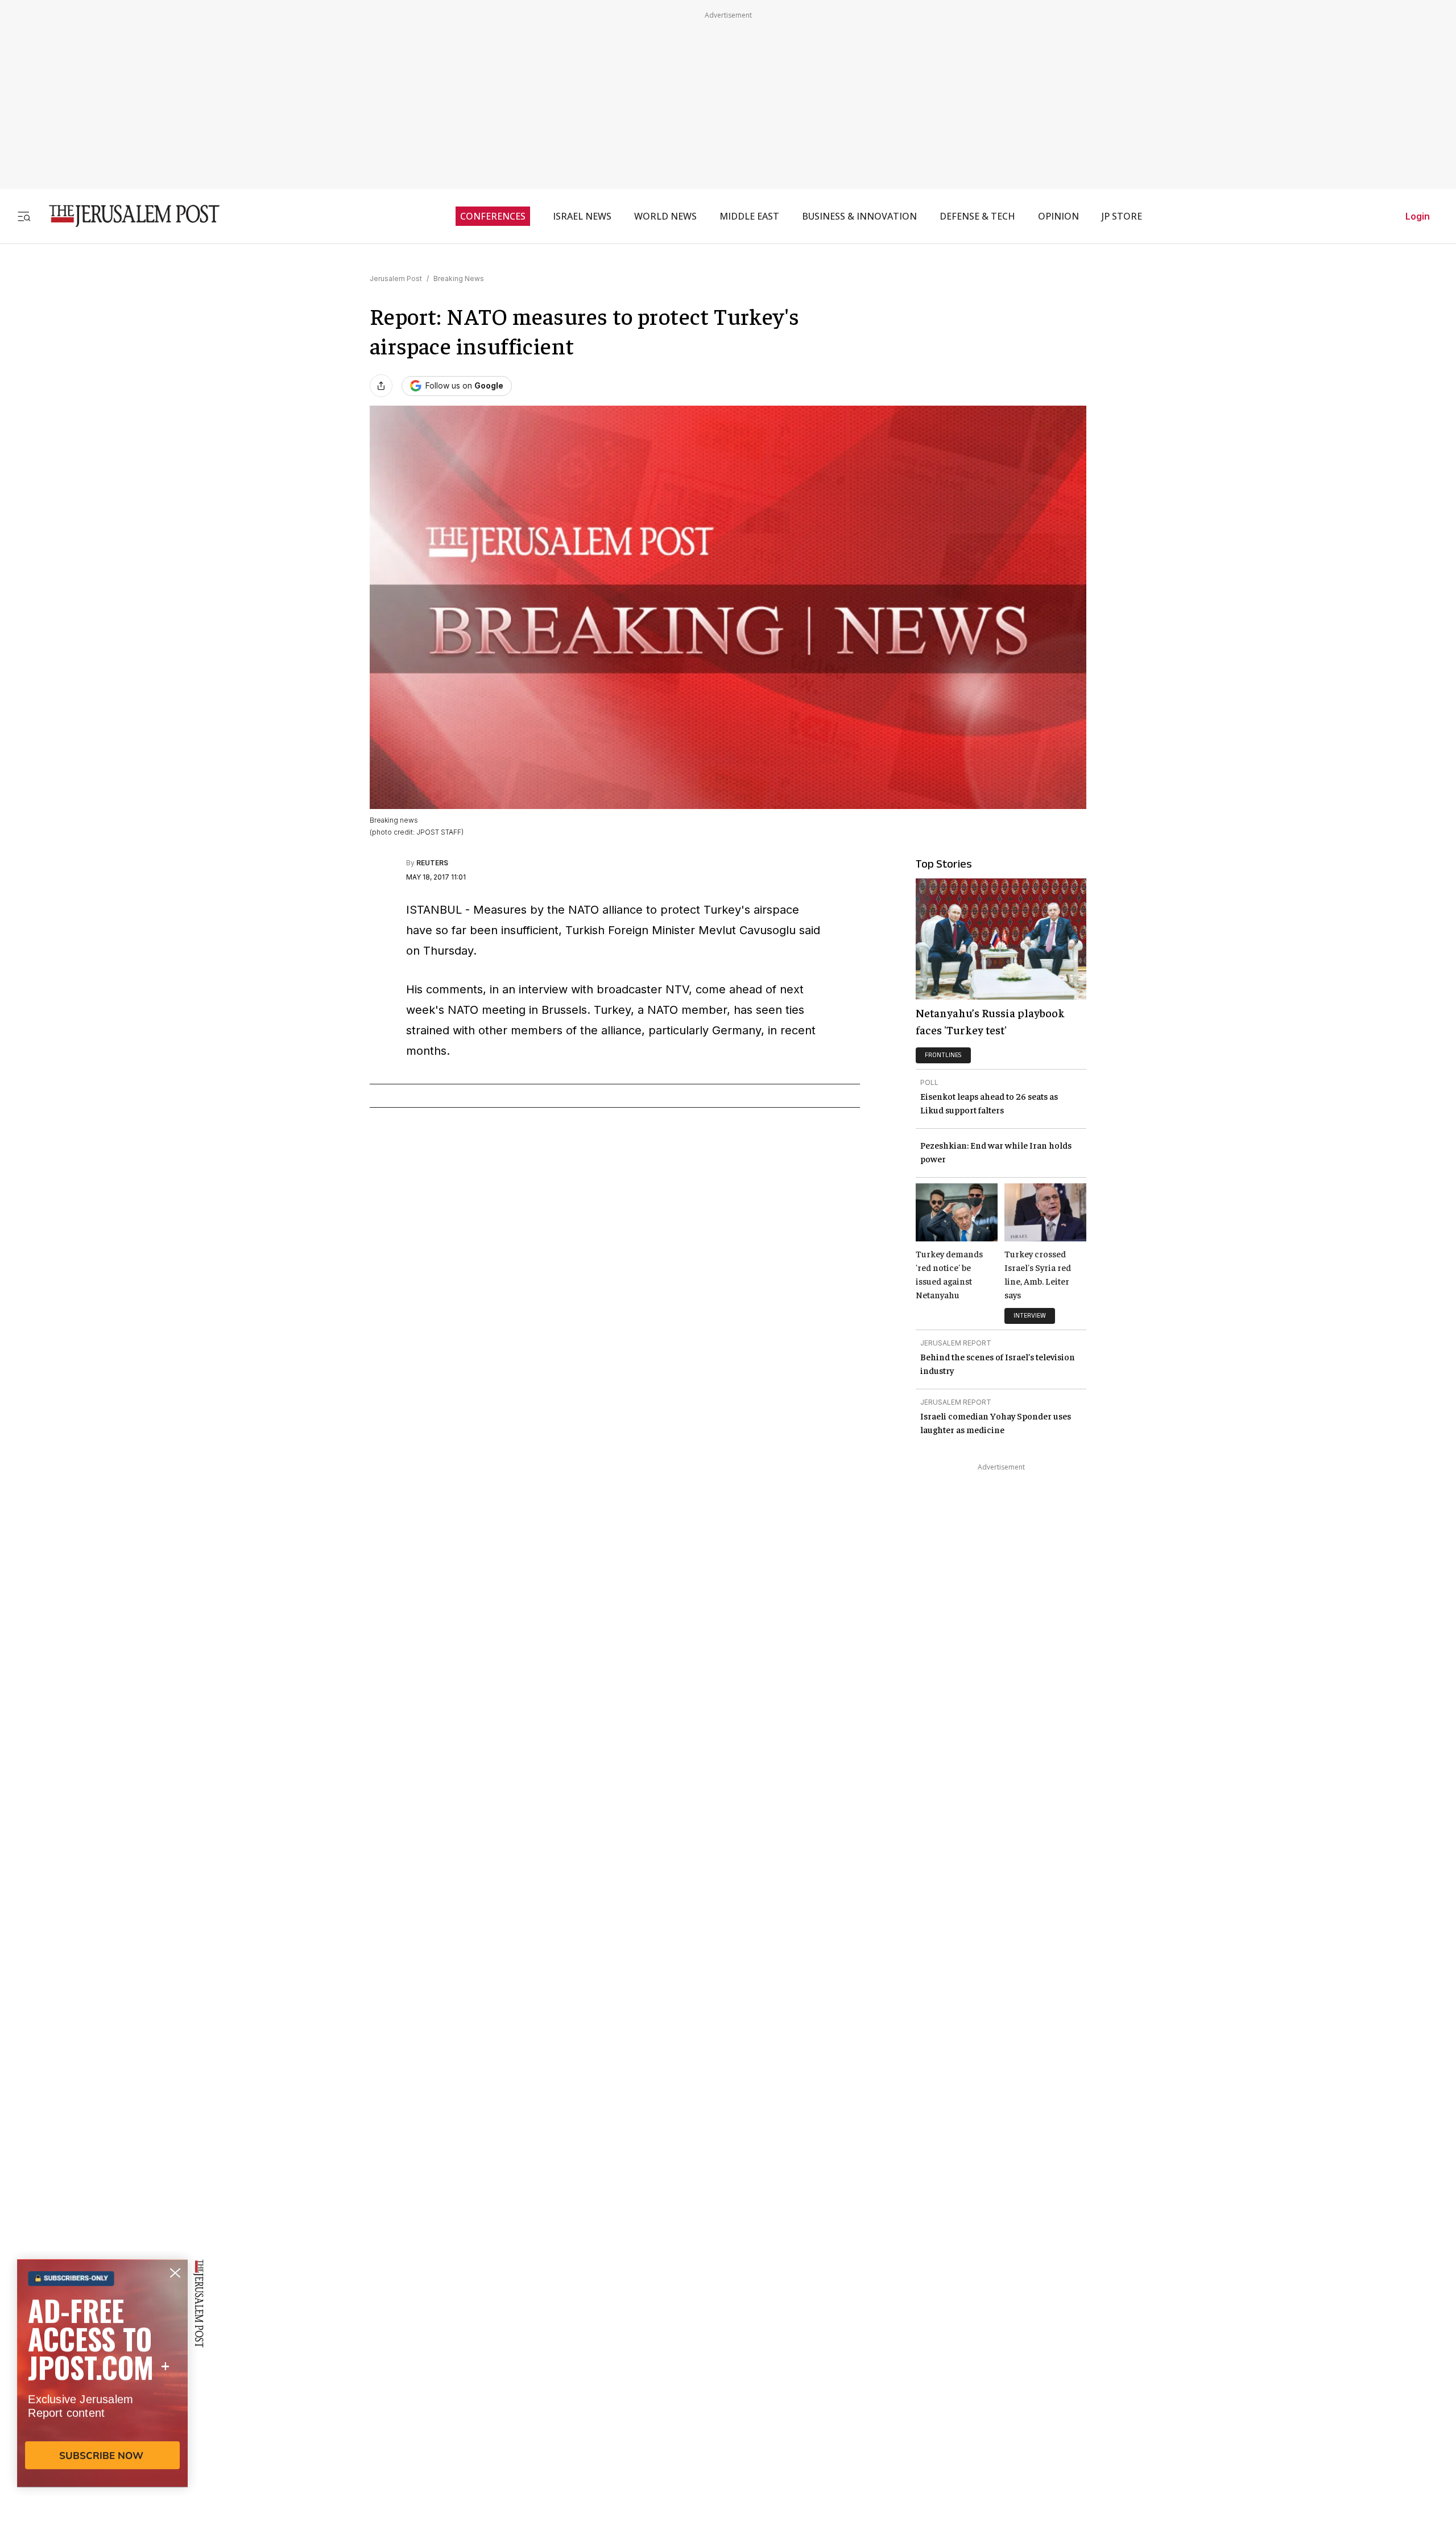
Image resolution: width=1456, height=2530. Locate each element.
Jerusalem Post (396, 278)
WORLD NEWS (665, 216)
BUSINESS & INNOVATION (859, 216)
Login (1418, 216)
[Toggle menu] (24, 216)
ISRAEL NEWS (582, 216)
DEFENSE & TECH (977, 216)
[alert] (102, 2399)
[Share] (381, 386)
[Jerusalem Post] (127, 216)
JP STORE (1122, 216)
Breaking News (459, 278)
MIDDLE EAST (749, 216)
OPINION (1058, 216)
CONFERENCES (493, 216)
